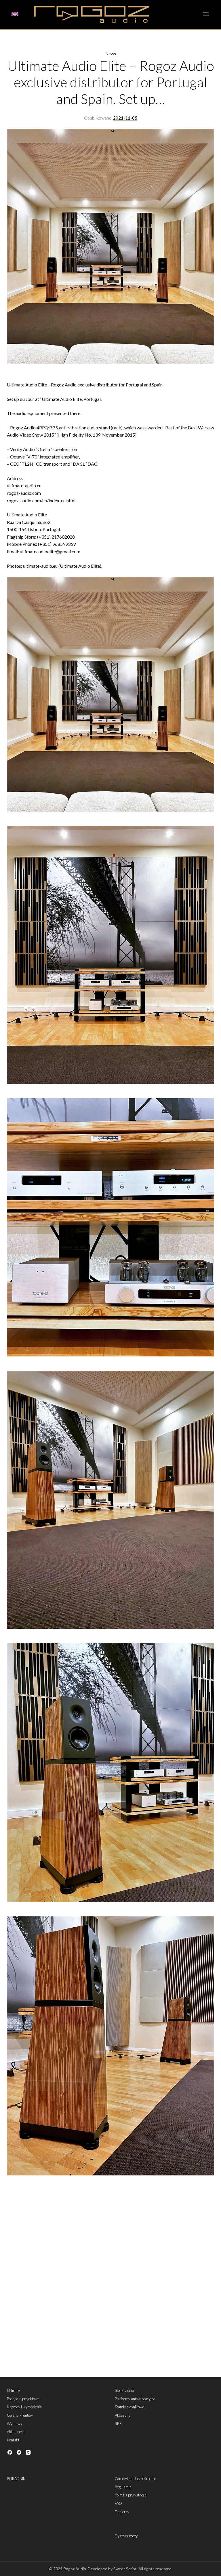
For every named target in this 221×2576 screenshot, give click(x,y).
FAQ (118, 2503)
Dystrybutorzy (126, 2536)
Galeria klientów (20, 2415)
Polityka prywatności (131, 2495)
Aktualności (16, 2432)
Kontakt (13, 2440)
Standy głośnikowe (129, 2407)
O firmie (14, 2390)
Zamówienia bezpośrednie (135, 2479)
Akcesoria (123, 2415)
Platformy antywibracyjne (135, 2399)
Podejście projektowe (23, 2399)
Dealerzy (122, 2512)
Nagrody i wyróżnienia (24, 2407)
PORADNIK (16, 2479)
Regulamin (123, 2487)
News (111, 54)
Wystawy (15, 2424)
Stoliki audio (124, 2390)
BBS (118, 2424)
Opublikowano (98, 118)
